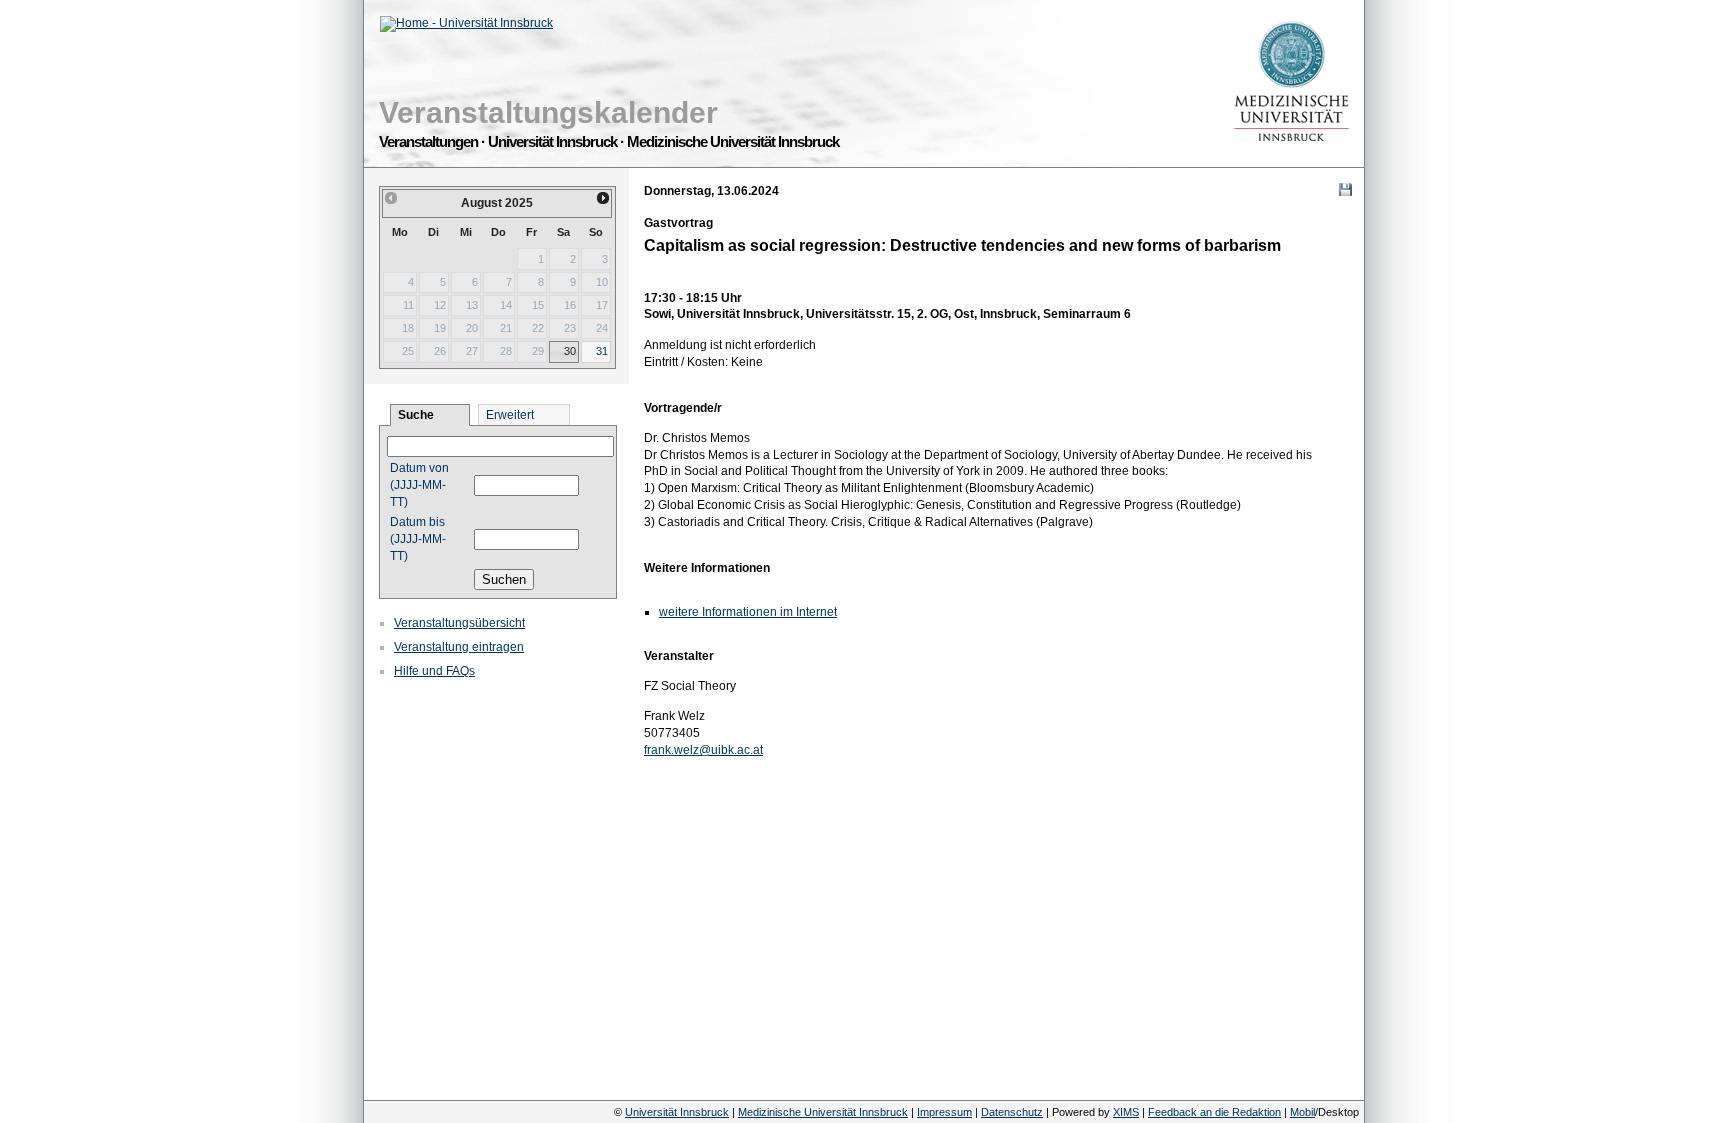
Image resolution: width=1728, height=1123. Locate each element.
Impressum (944, 1112)
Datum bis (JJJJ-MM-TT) (418, 539)
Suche (416, 415)
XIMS (1126, 1112)
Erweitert (510, 415)
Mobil (1302, 1112)
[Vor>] (604, 198)
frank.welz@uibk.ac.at (703, 750)
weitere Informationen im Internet (748, 612)
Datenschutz (1012, 1112)
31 (602, 351)
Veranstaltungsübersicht (459, 623)
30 (570, 351)
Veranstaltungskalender (548, 112)
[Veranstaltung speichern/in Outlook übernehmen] (1345, 189)
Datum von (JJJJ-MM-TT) (419, 485)
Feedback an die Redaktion (1214, 1112)
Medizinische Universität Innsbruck (823, 1112)
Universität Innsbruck (677, 1112)
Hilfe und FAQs (434, 671)
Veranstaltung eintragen (459, 647)
